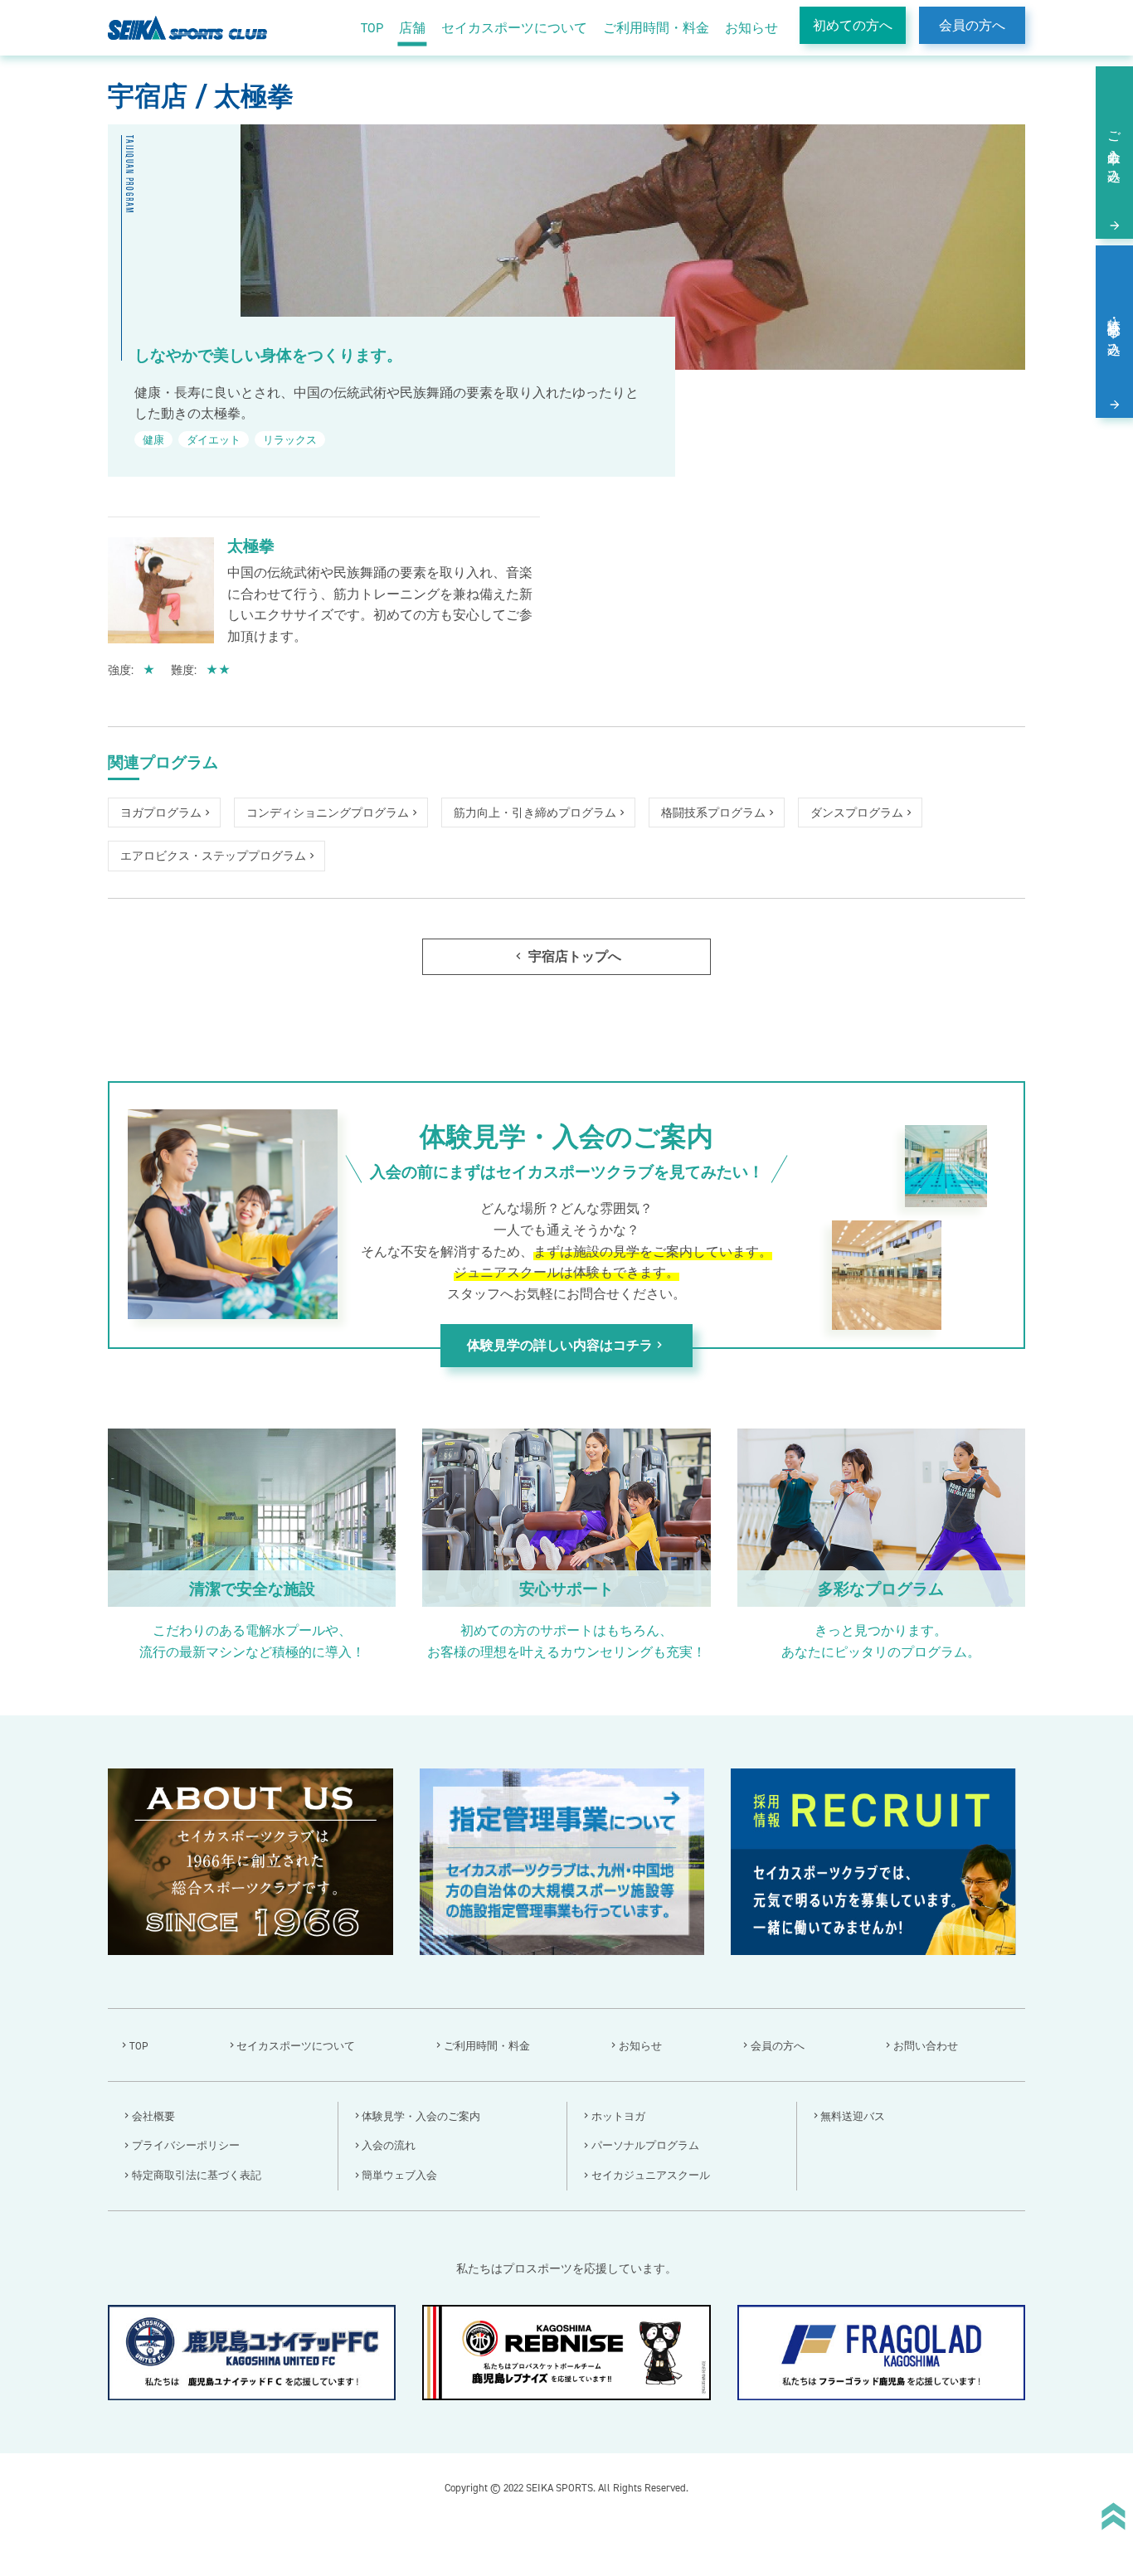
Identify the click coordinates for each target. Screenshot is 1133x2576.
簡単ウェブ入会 (399, 2175)
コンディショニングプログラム (328, 813)
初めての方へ (853, 25)
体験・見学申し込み (1114, 329)
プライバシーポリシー (186, 2145)
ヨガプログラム (161, 813)
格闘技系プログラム (713, 813)
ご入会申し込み (1114, 150)
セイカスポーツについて (514, 28)
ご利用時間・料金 (656, 28)
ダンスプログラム (857, 813)
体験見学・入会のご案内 (421, 2116)
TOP (372, 28)
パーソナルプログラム (645, 2145)
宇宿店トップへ (566, 956)
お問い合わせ (926, 2046)
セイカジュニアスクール (651, 2175)
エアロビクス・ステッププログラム (213, 856)
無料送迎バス (853, 2116)
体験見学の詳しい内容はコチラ (566, 1346)
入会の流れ (389, 2145)
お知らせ (751, 28)
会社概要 (153, 2116)
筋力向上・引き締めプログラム (535, 813)
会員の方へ (972, 25)
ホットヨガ (618, 2116)
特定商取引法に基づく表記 (197, 2175)
